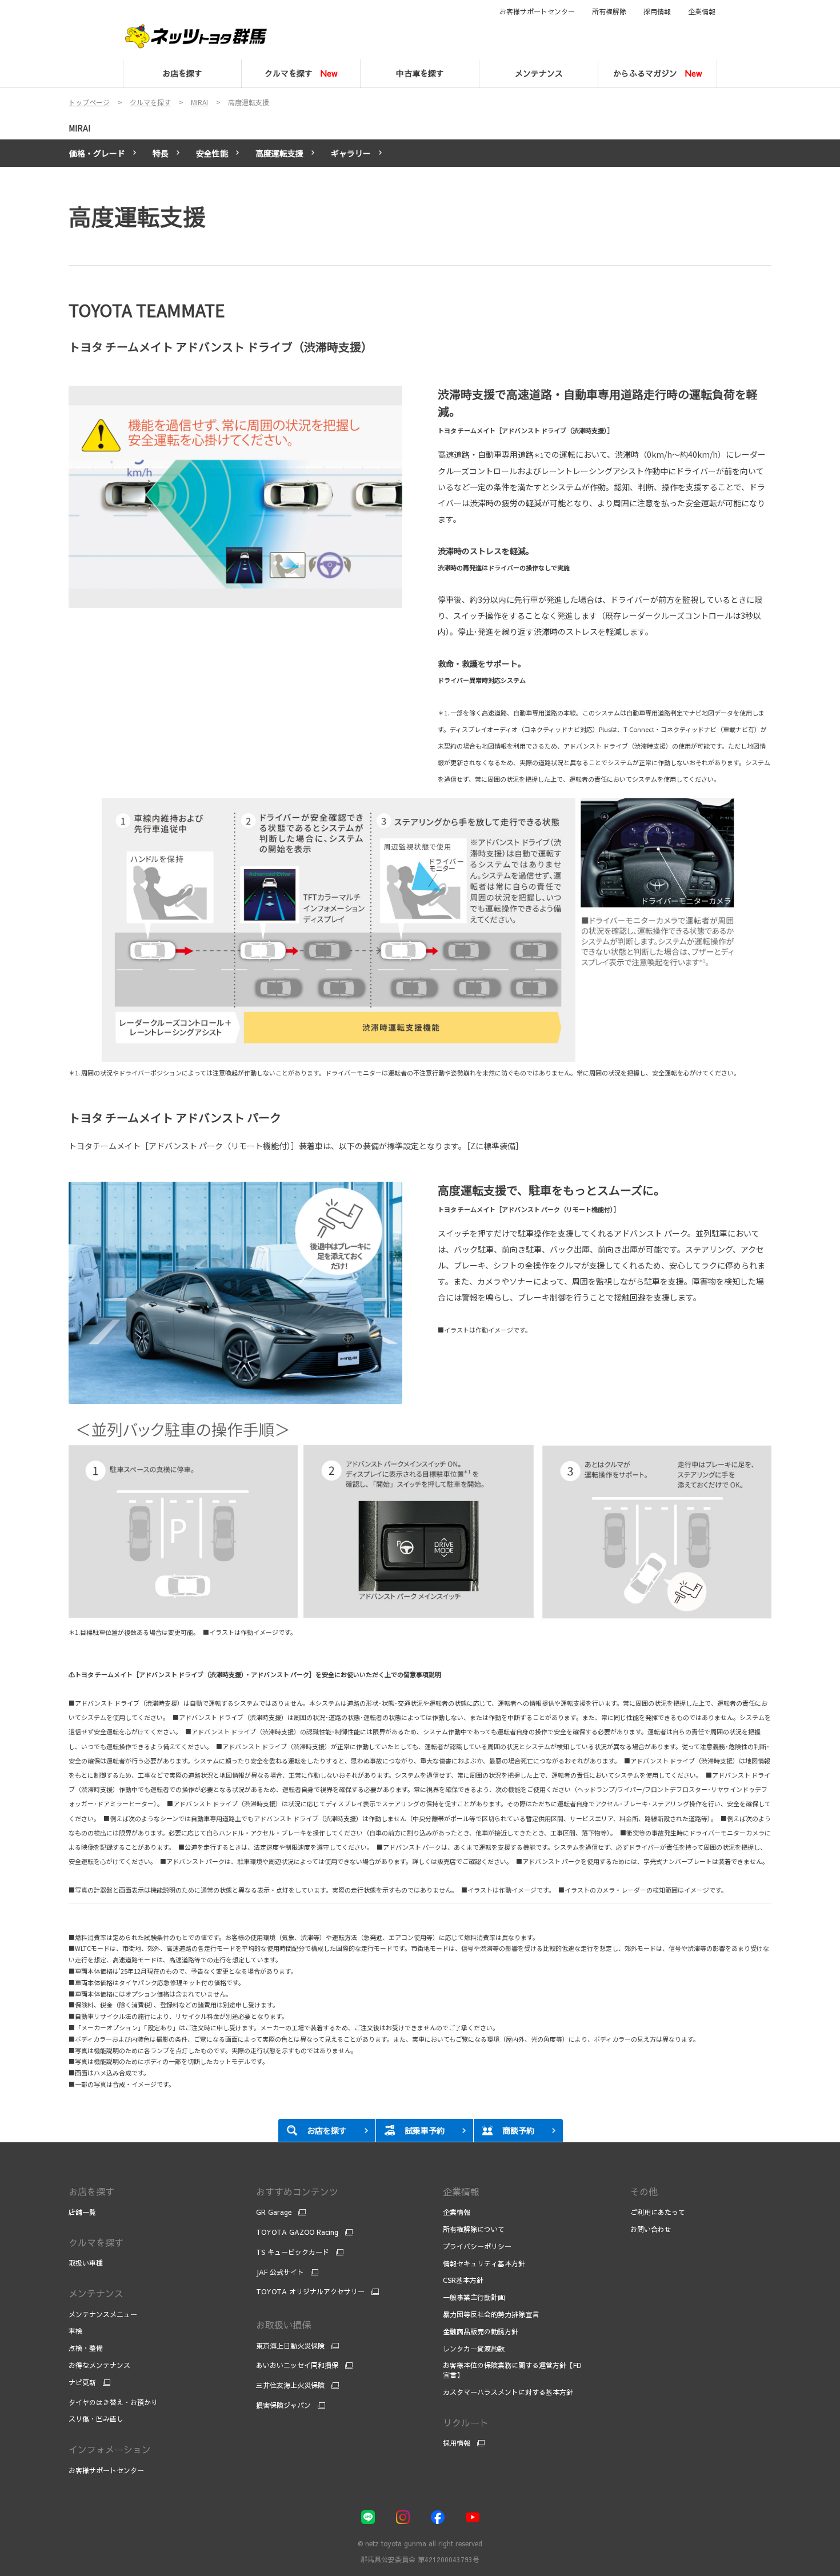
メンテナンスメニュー (103, 2314)
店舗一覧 (82, 2212)
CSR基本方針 (463, 2280)
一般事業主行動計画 (474, 2297)
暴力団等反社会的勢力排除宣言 (492, 2314)
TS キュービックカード (293, 2252)
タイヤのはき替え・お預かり (113, 2402)
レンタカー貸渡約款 (474, 2349)
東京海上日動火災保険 (290, 2346)
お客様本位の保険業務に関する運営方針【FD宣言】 (512, 2370)
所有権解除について (474, 2229)
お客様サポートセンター (537, 11)
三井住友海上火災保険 (290, 2385)
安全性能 (212, 153)
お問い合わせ (651, 2229)
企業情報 (702, 11)
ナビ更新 (82, 2382)
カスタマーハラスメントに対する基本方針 (508, 2392)
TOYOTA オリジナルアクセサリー (310, 2291)
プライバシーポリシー (477, 2246)
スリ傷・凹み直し (96, 2419)
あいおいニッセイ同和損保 (297, 2365)
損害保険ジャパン (283, 2405)
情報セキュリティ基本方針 (484, 2263)
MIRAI (79, 128)
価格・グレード (97, 153)
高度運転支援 (279, 153)
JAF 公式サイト (280, 2272)
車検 (75, 2331)
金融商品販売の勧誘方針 (481, 2331)
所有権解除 (609, 11)
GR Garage (274, 2212)
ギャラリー (351, 153)
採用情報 (657, 11)
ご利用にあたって (658, 2212)
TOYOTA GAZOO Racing (297, 2232)
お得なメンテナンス (99, 2365)
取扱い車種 (86, 2263)
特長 (161, 153)
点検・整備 (86, 2348)
